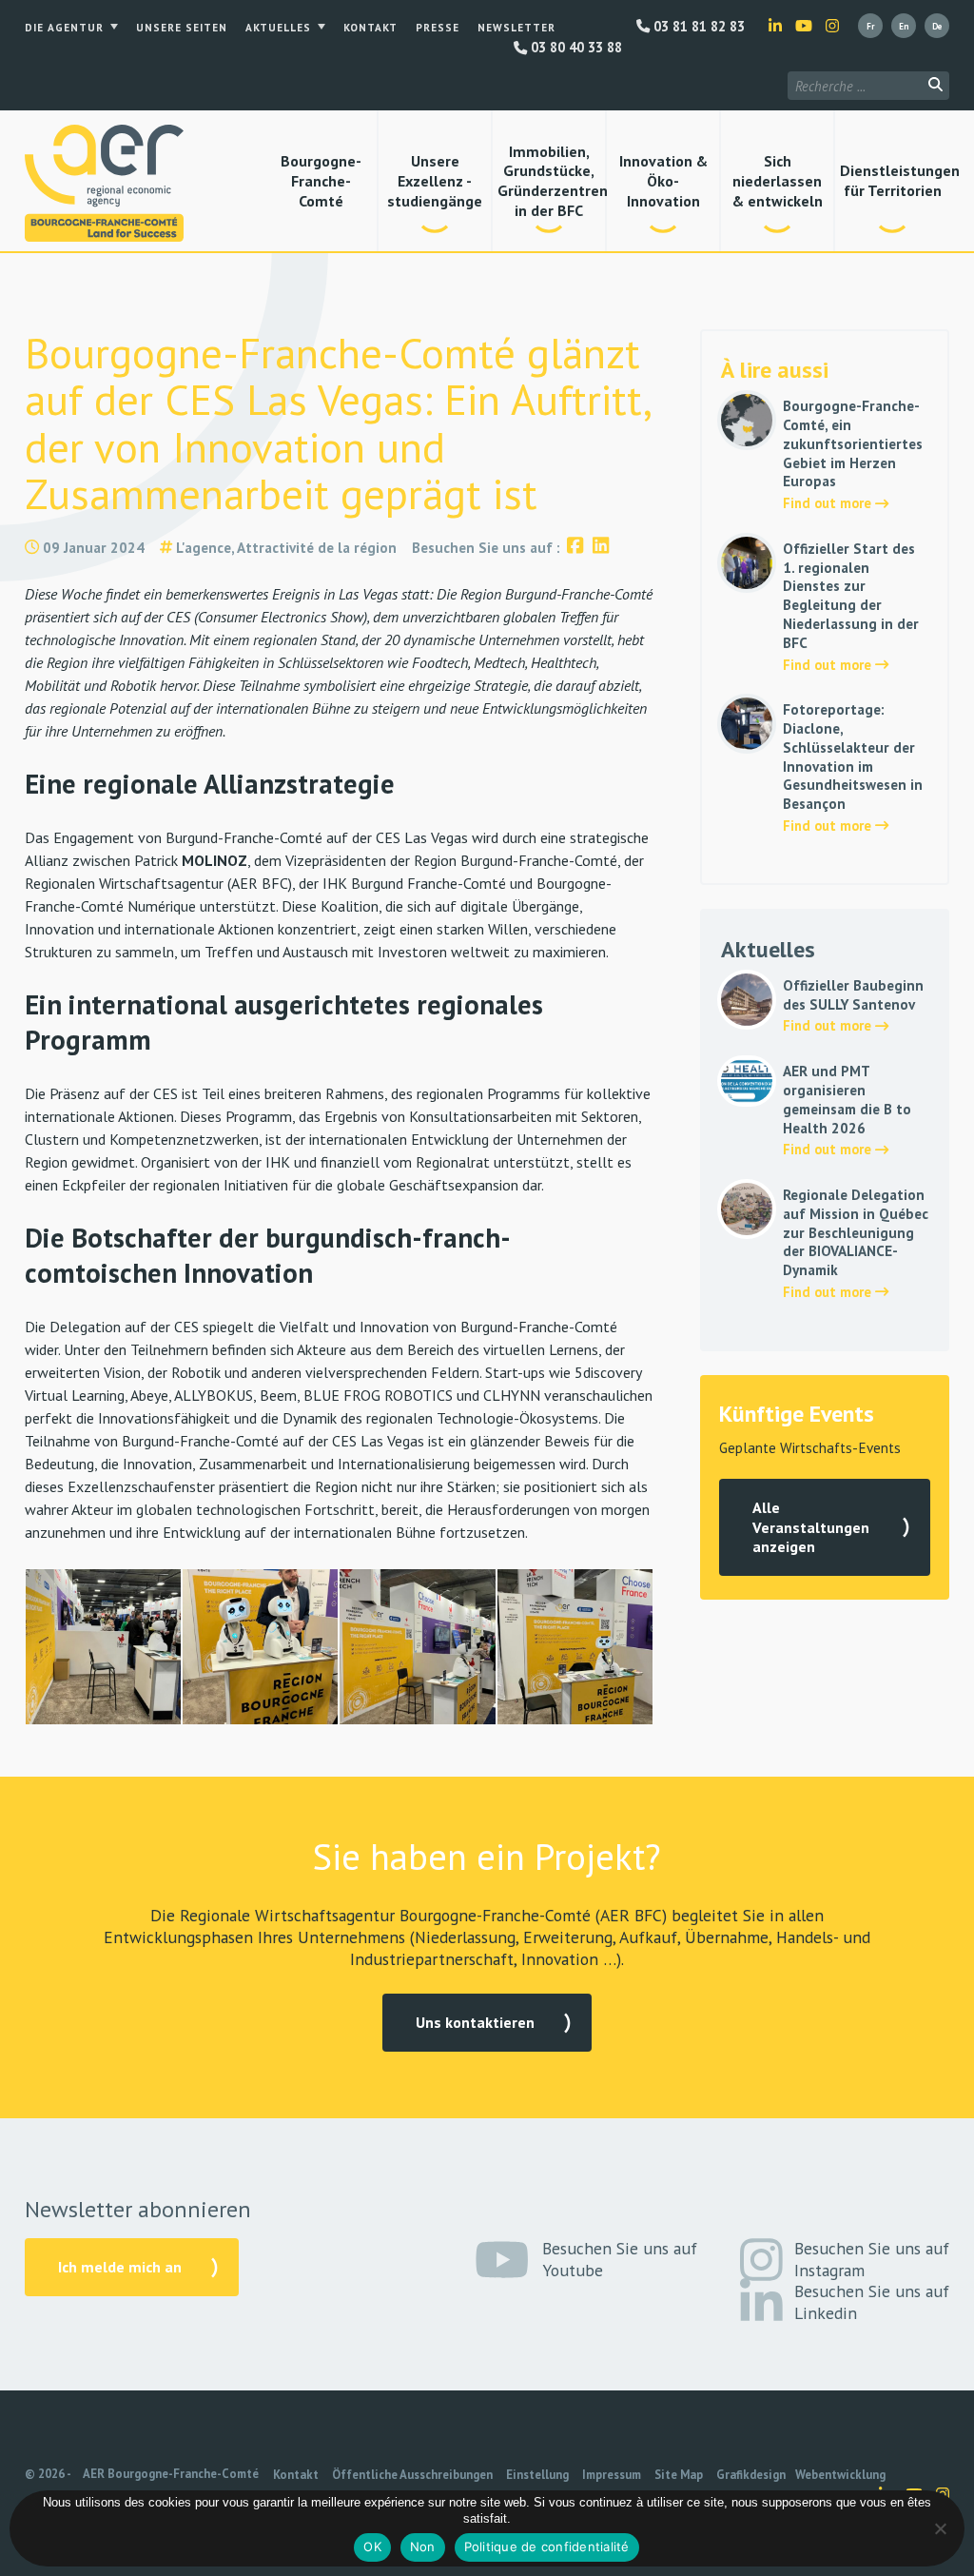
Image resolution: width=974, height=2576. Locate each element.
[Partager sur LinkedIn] (601, 548)
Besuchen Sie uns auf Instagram (872, 2259)
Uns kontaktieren (475, 2022)
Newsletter (516, 28)
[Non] (940, 2528)
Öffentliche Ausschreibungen (412, 2475)
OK (372, 2547)
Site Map (679, 2475)
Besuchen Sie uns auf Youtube (619, 2259)
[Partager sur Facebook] (575, 548)
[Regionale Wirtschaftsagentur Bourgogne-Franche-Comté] (104, 183)
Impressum (612, 2475)
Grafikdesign (751, 2475)
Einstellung (537, 2475)
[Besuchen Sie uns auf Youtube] (804, 26)
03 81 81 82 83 (697, 27)
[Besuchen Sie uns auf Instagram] (832, 26)
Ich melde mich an (120, 2267)
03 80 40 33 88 (575, 48)
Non (423, 2547)
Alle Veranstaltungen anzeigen (811, 1527)
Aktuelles (278, 28)
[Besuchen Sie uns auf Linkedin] (775, 26)
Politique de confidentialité (547, 2547)
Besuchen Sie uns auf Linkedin (872, 2302)
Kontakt (370, 28)
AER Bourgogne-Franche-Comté (171, 2474)
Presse (438, 28)
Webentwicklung (840, 2475)
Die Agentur (64, 28)
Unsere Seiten (182, 28)
